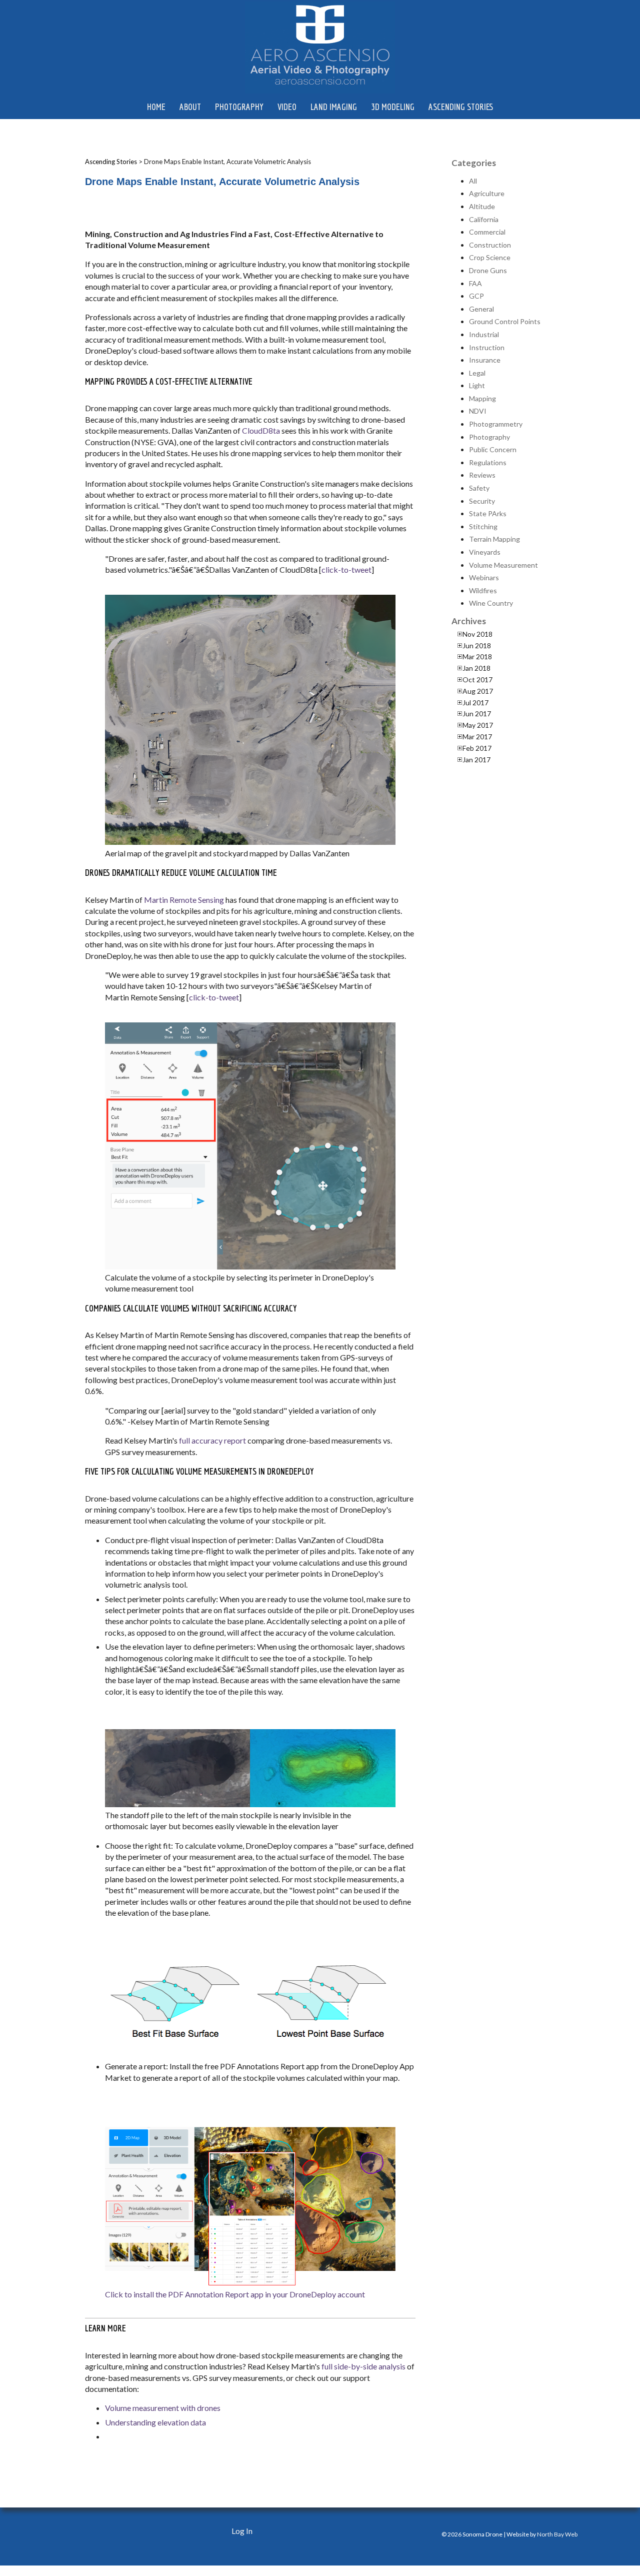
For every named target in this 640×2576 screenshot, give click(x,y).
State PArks (488, 513)
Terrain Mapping (494, 539)
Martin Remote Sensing (184, 900)
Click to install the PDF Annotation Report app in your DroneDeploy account (235, 2294)
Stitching (483, 526)
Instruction (487, 347)
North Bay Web (557, 2534)
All (473, 181)
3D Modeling (393, 107)
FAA (475, 283)
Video (287, 107)
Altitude (482, 206)
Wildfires (483, 590)
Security (482, 501)
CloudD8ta (261, 430)
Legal (477, 373)
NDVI (478, 411)
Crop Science (490, 257)
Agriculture (487, 193)
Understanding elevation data (155, 2422)
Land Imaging (334, 107)
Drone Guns (488, 270)
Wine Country (491, 603)
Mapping (482, 398)
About (190, 107)
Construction (490, 245)
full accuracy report (212, 1440)
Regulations (488, 462)
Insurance (485, 360)
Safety (479, 488)
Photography (239, 107)
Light (477, 385)
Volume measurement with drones (163, 2408)
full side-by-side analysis (363, 2366)
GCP (476, 296)
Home (156, 107)
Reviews (482, 475)
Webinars (484, 577)
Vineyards (485, 552)
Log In (242, 2531)
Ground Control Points (505, 321)
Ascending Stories (461, 107)
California (484, 219)
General (481, 309)
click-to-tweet (346, 569)
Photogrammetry (496, 424)
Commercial (487, 232)
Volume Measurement (503, 565)
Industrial (484, 334)
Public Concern (493, 449)
